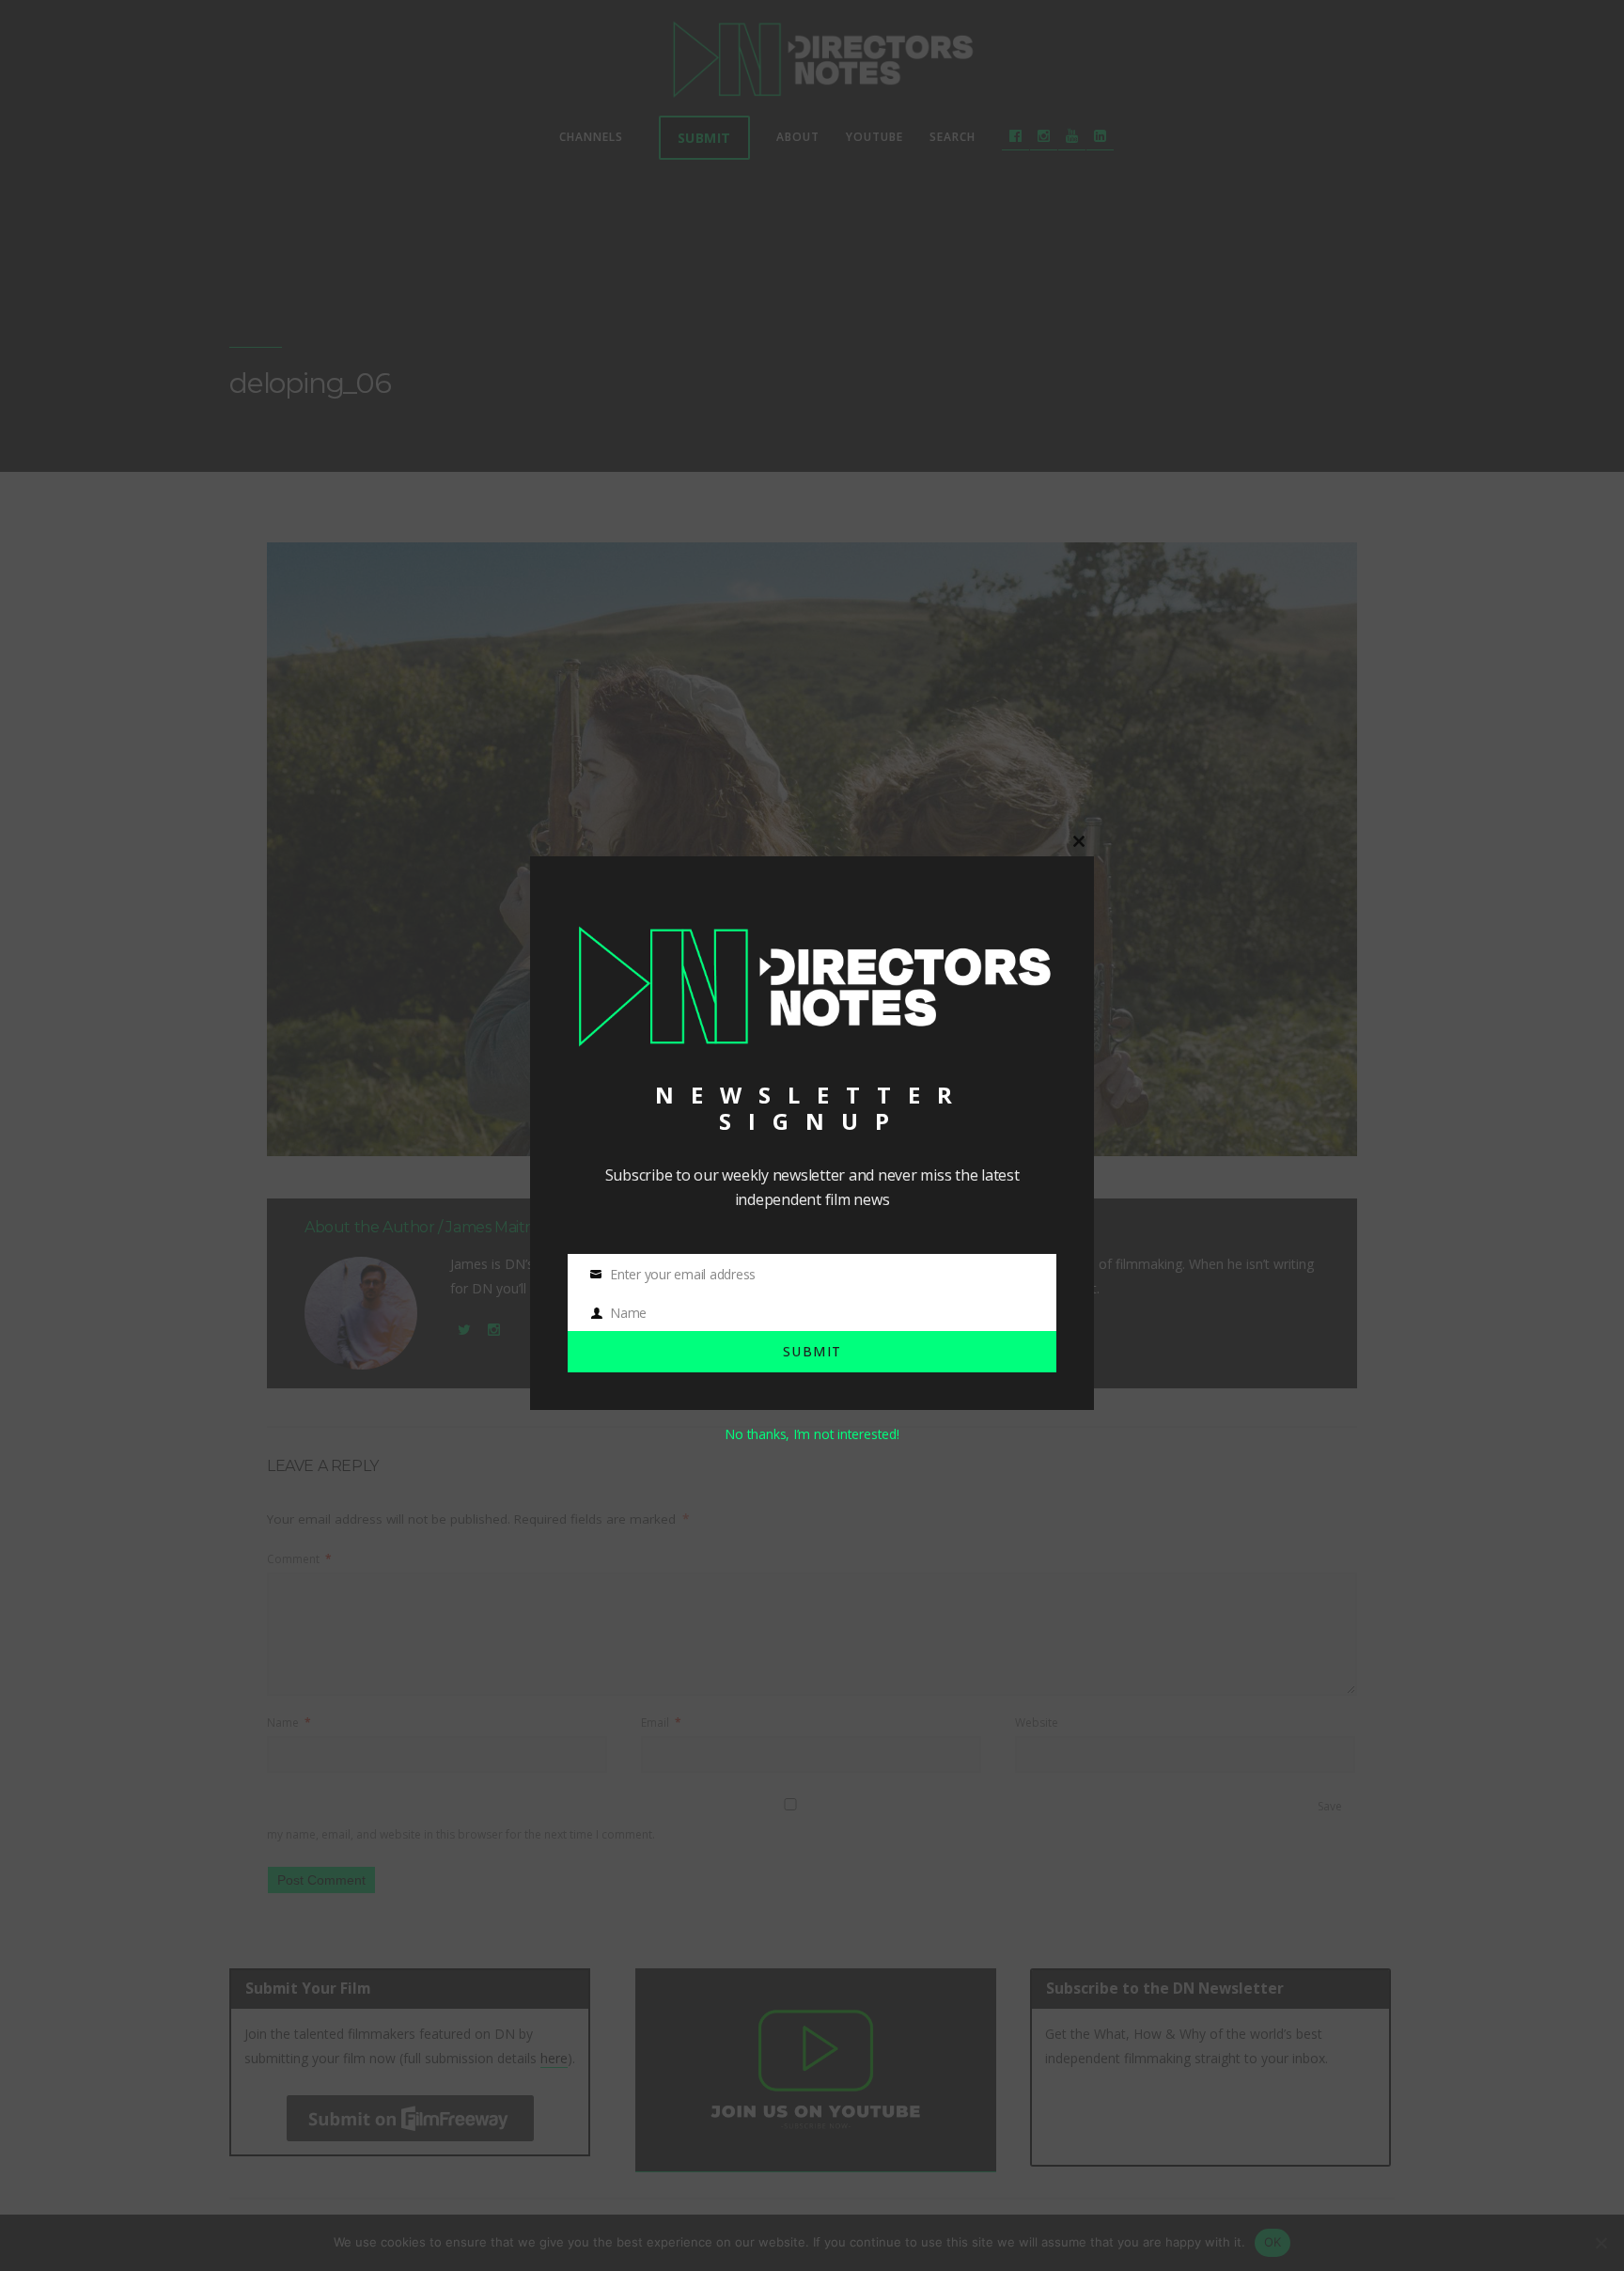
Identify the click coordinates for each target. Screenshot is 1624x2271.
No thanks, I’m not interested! (812, 1434)
